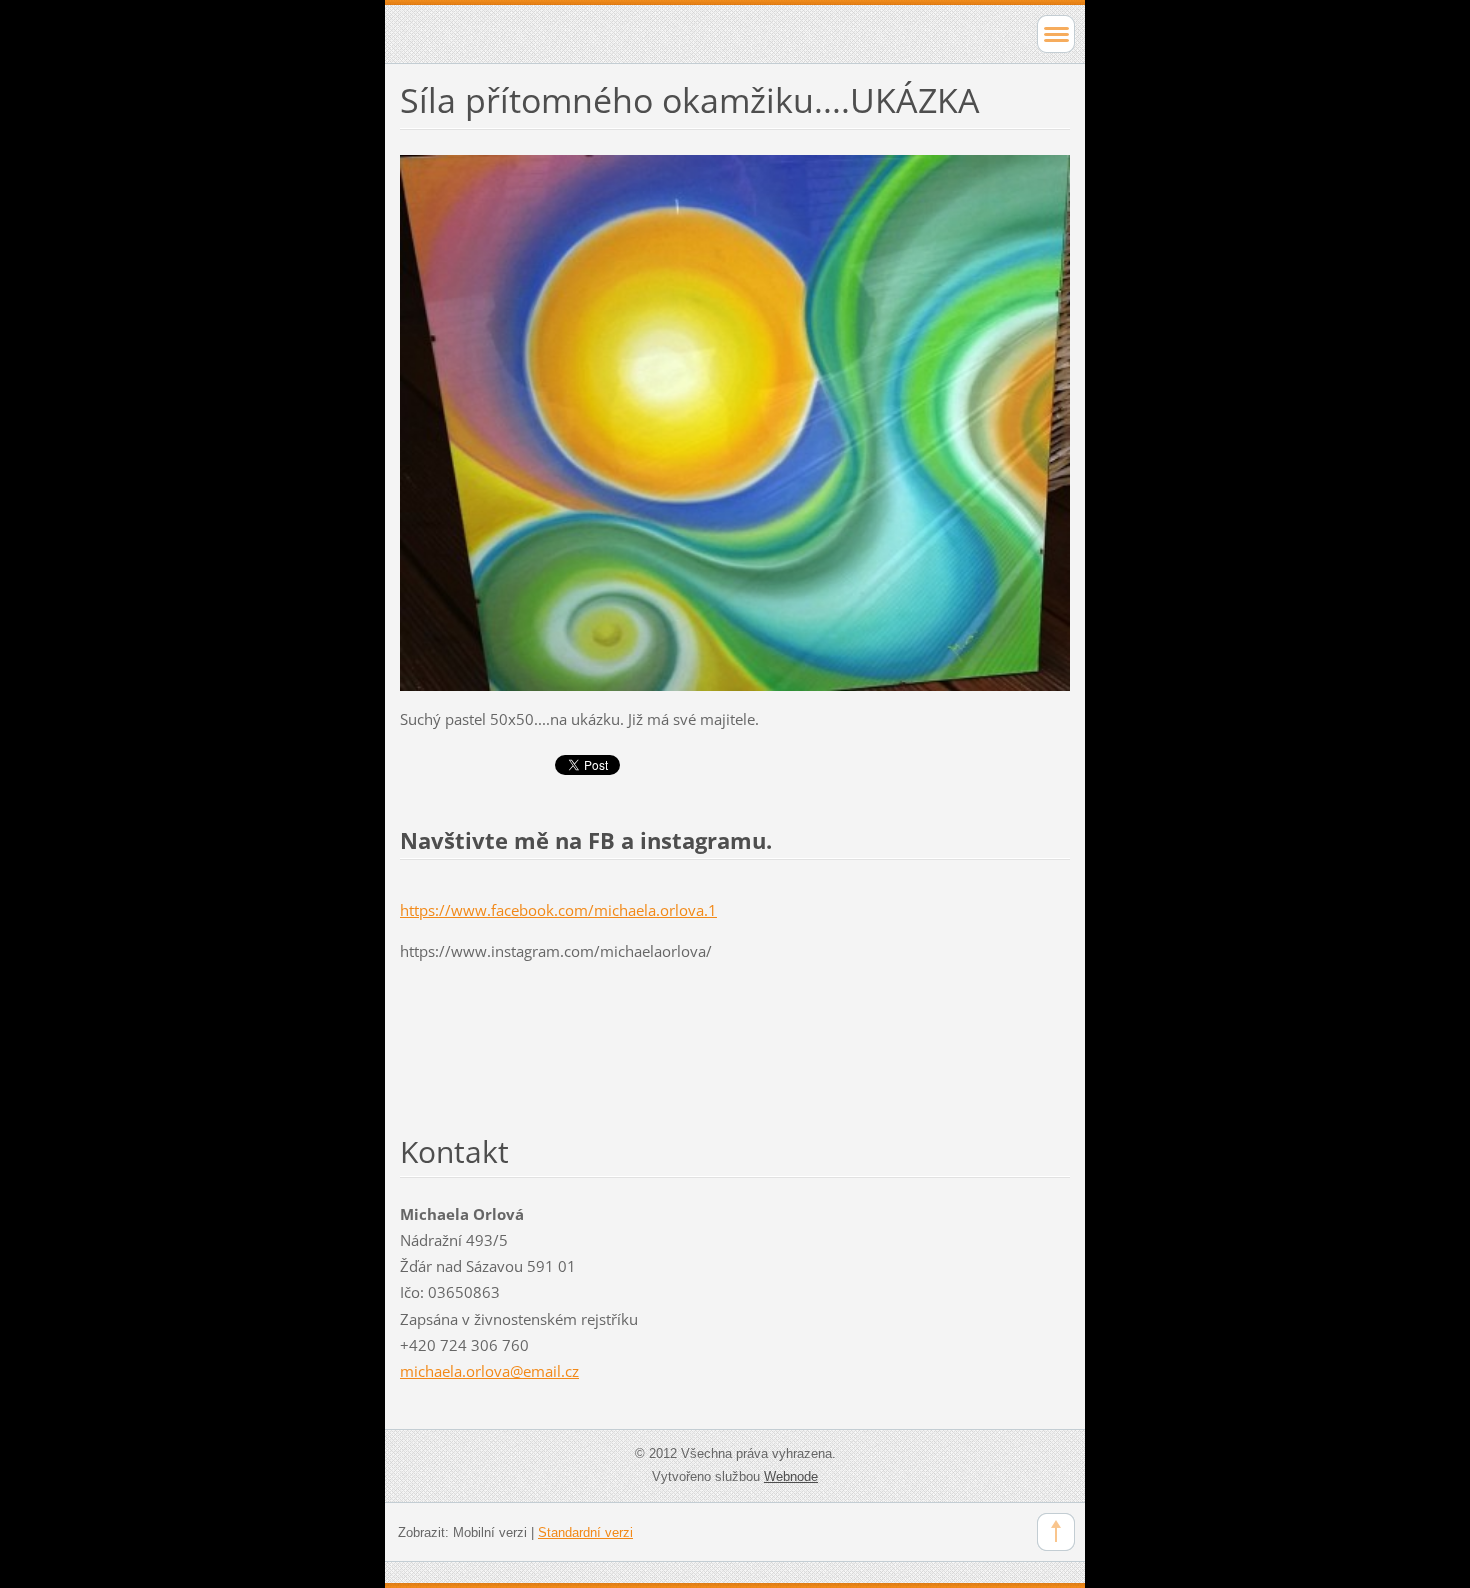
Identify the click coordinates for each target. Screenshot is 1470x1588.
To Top (1056, 1532)
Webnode (791, 1476)
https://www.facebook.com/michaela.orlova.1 (558, 910)
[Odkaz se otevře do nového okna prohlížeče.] (735, 421)
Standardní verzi (585, 1532)
